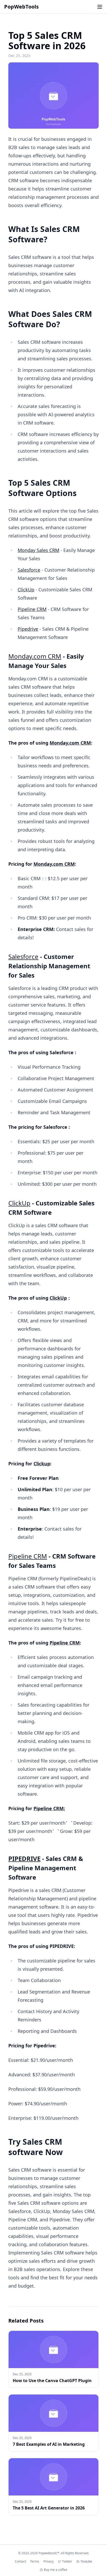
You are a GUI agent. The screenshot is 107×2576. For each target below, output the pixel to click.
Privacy (49, 2562)
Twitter (67, 2562)
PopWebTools (21, 7)
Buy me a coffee (56, 2570)
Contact (20, 2562)
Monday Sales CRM (38, 550)
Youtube (86, 2562)
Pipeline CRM (32, 609)
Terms (35, 2562)
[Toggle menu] (100, 7)
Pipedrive (28, 629)
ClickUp (26, 590)
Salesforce (29, 570)
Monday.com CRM (35, 656)
